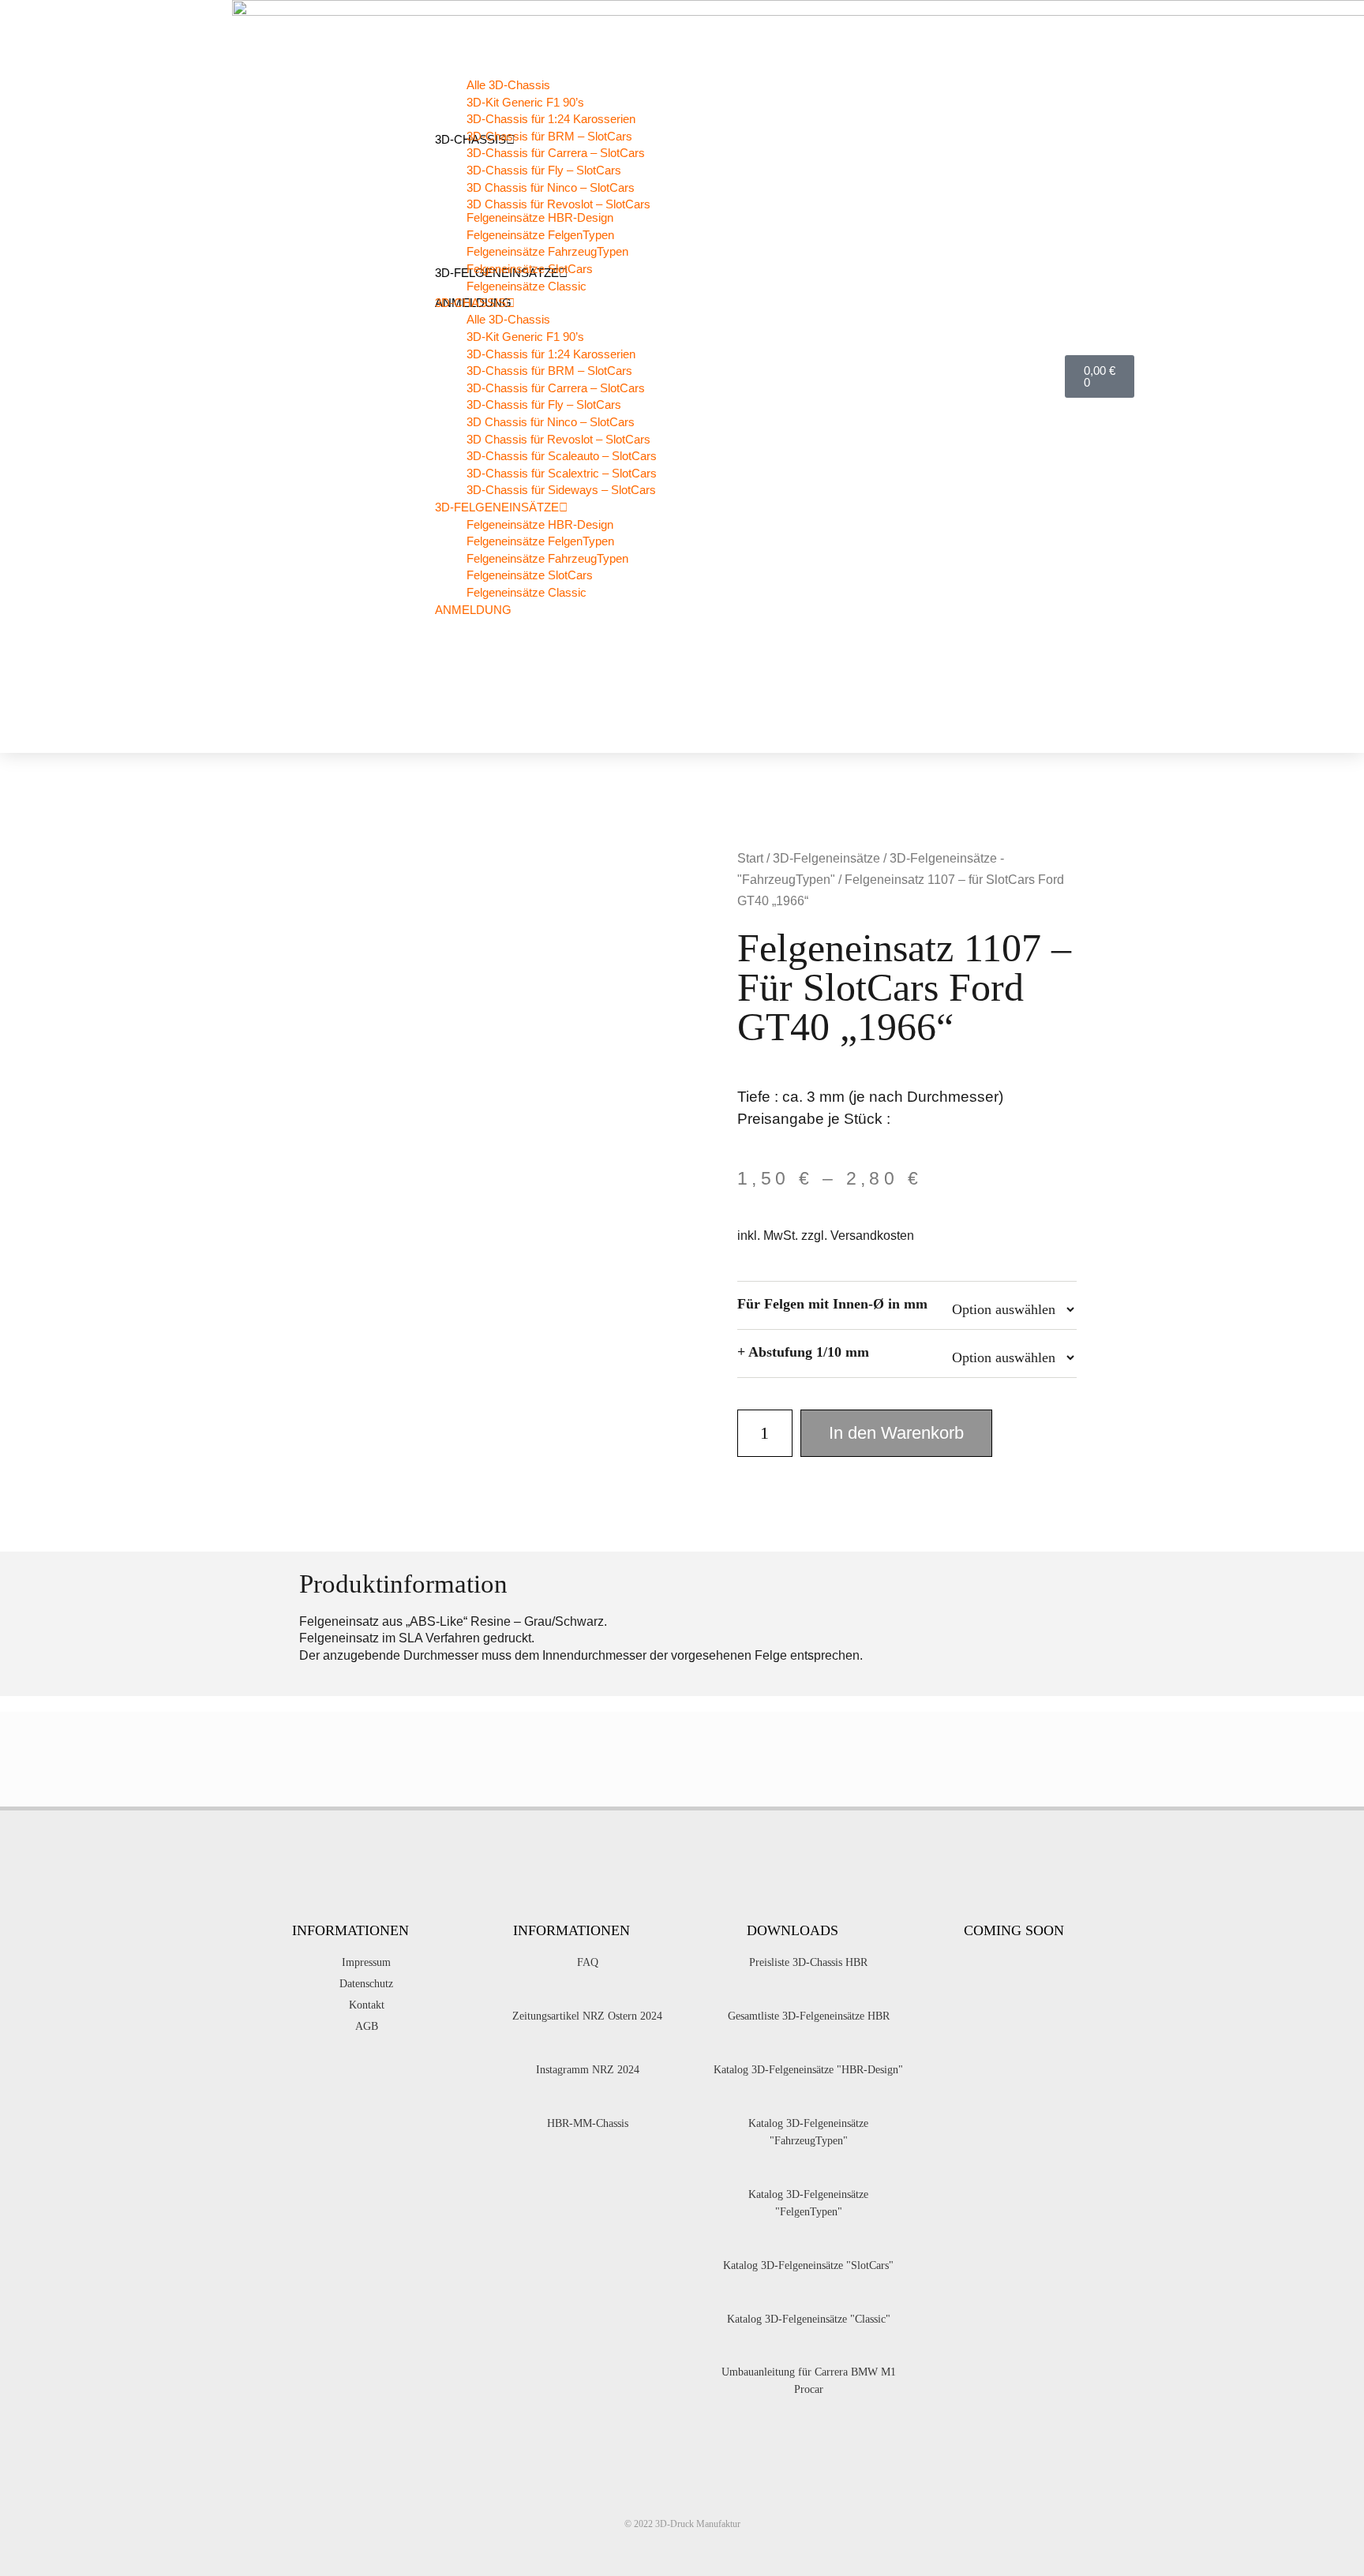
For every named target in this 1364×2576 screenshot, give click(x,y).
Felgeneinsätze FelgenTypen (540, 235)
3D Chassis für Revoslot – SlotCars (558, 439)
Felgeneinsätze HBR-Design (540, 217)
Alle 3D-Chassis (508, 85)
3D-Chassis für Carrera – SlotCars (556, 153)
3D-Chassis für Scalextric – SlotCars (562, 473)
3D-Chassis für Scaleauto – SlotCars (562, 456)
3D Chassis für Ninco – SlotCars (551, 187)
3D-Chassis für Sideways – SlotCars (561, 490)
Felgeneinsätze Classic (526, 286)
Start (750, 858)
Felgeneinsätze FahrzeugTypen (547, 251)
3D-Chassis (470, 303)
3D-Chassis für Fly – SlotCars (544, 170)
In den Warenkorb (896, 1433)
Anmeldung (473, 610)
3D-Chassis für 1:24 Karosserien (551, 119)
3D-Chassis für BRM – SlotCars (549, 136)
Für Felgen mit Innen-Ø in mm (832, 1304)
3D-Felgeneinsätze (497, 507)
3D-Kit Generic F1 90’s (525, 102)
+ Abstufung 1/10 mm (803, 1352)
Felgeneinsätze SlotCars (530, 269)
